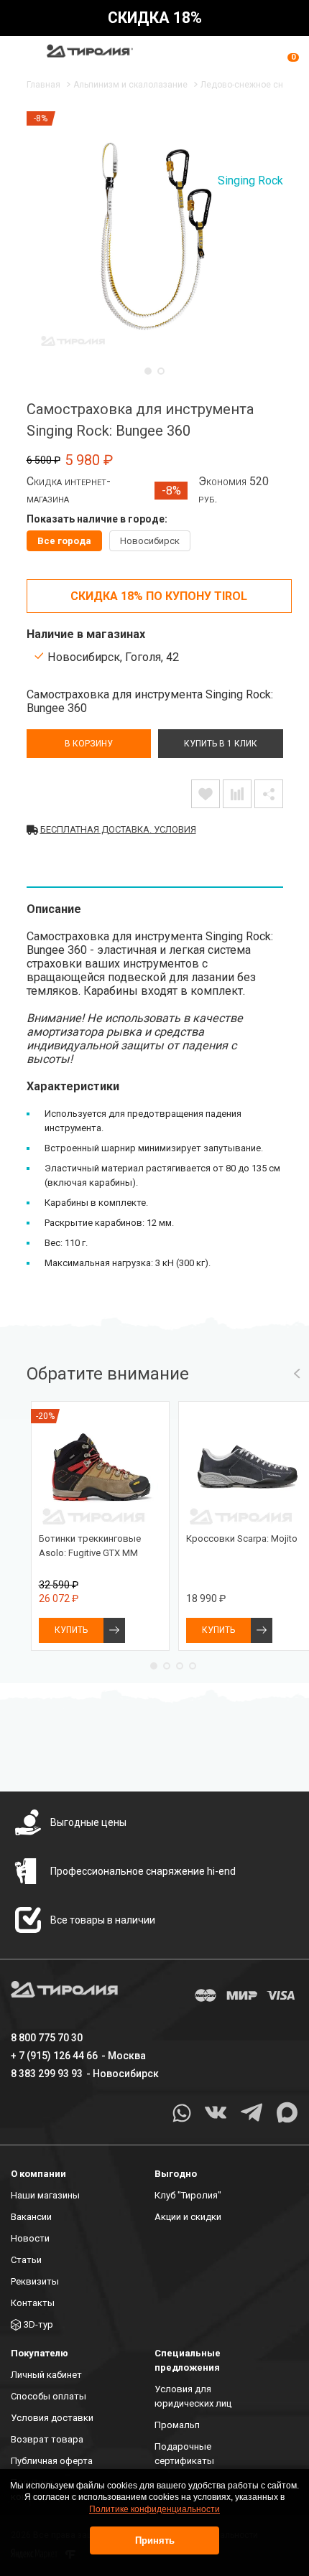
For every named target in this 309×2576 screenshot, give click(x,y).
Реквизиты (35, 2281)
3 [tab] (180, 1666)
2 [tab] (161, 371)
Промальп (177, 2425)
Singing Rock (250, 181)
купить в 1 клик (221, 744)
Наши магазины (45, 2195)
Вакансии (31, 2217)
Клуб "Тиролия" (188, 2195)
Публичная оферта (52, 2461)
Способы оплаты (49, 2396)
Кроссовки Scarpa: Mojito (242, 1538)
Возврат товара (47, 2439)
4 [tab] (193, 1666)
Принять (155, 2540)
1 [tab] (148, 371)
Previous (297, 1374)
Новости (30, 2238)
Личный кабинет (46, 2375)
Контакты (33, 2303)
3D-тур (38, 2324)
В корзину (89, 744)
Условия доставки (52, 2418)
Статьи (26, 2260)
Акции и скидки (188, 2217)
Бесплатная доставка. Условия (118, 829)
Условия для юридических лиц (193, 2396)
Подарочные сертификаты (184, 2454)
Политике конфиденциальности (154, 2509)
